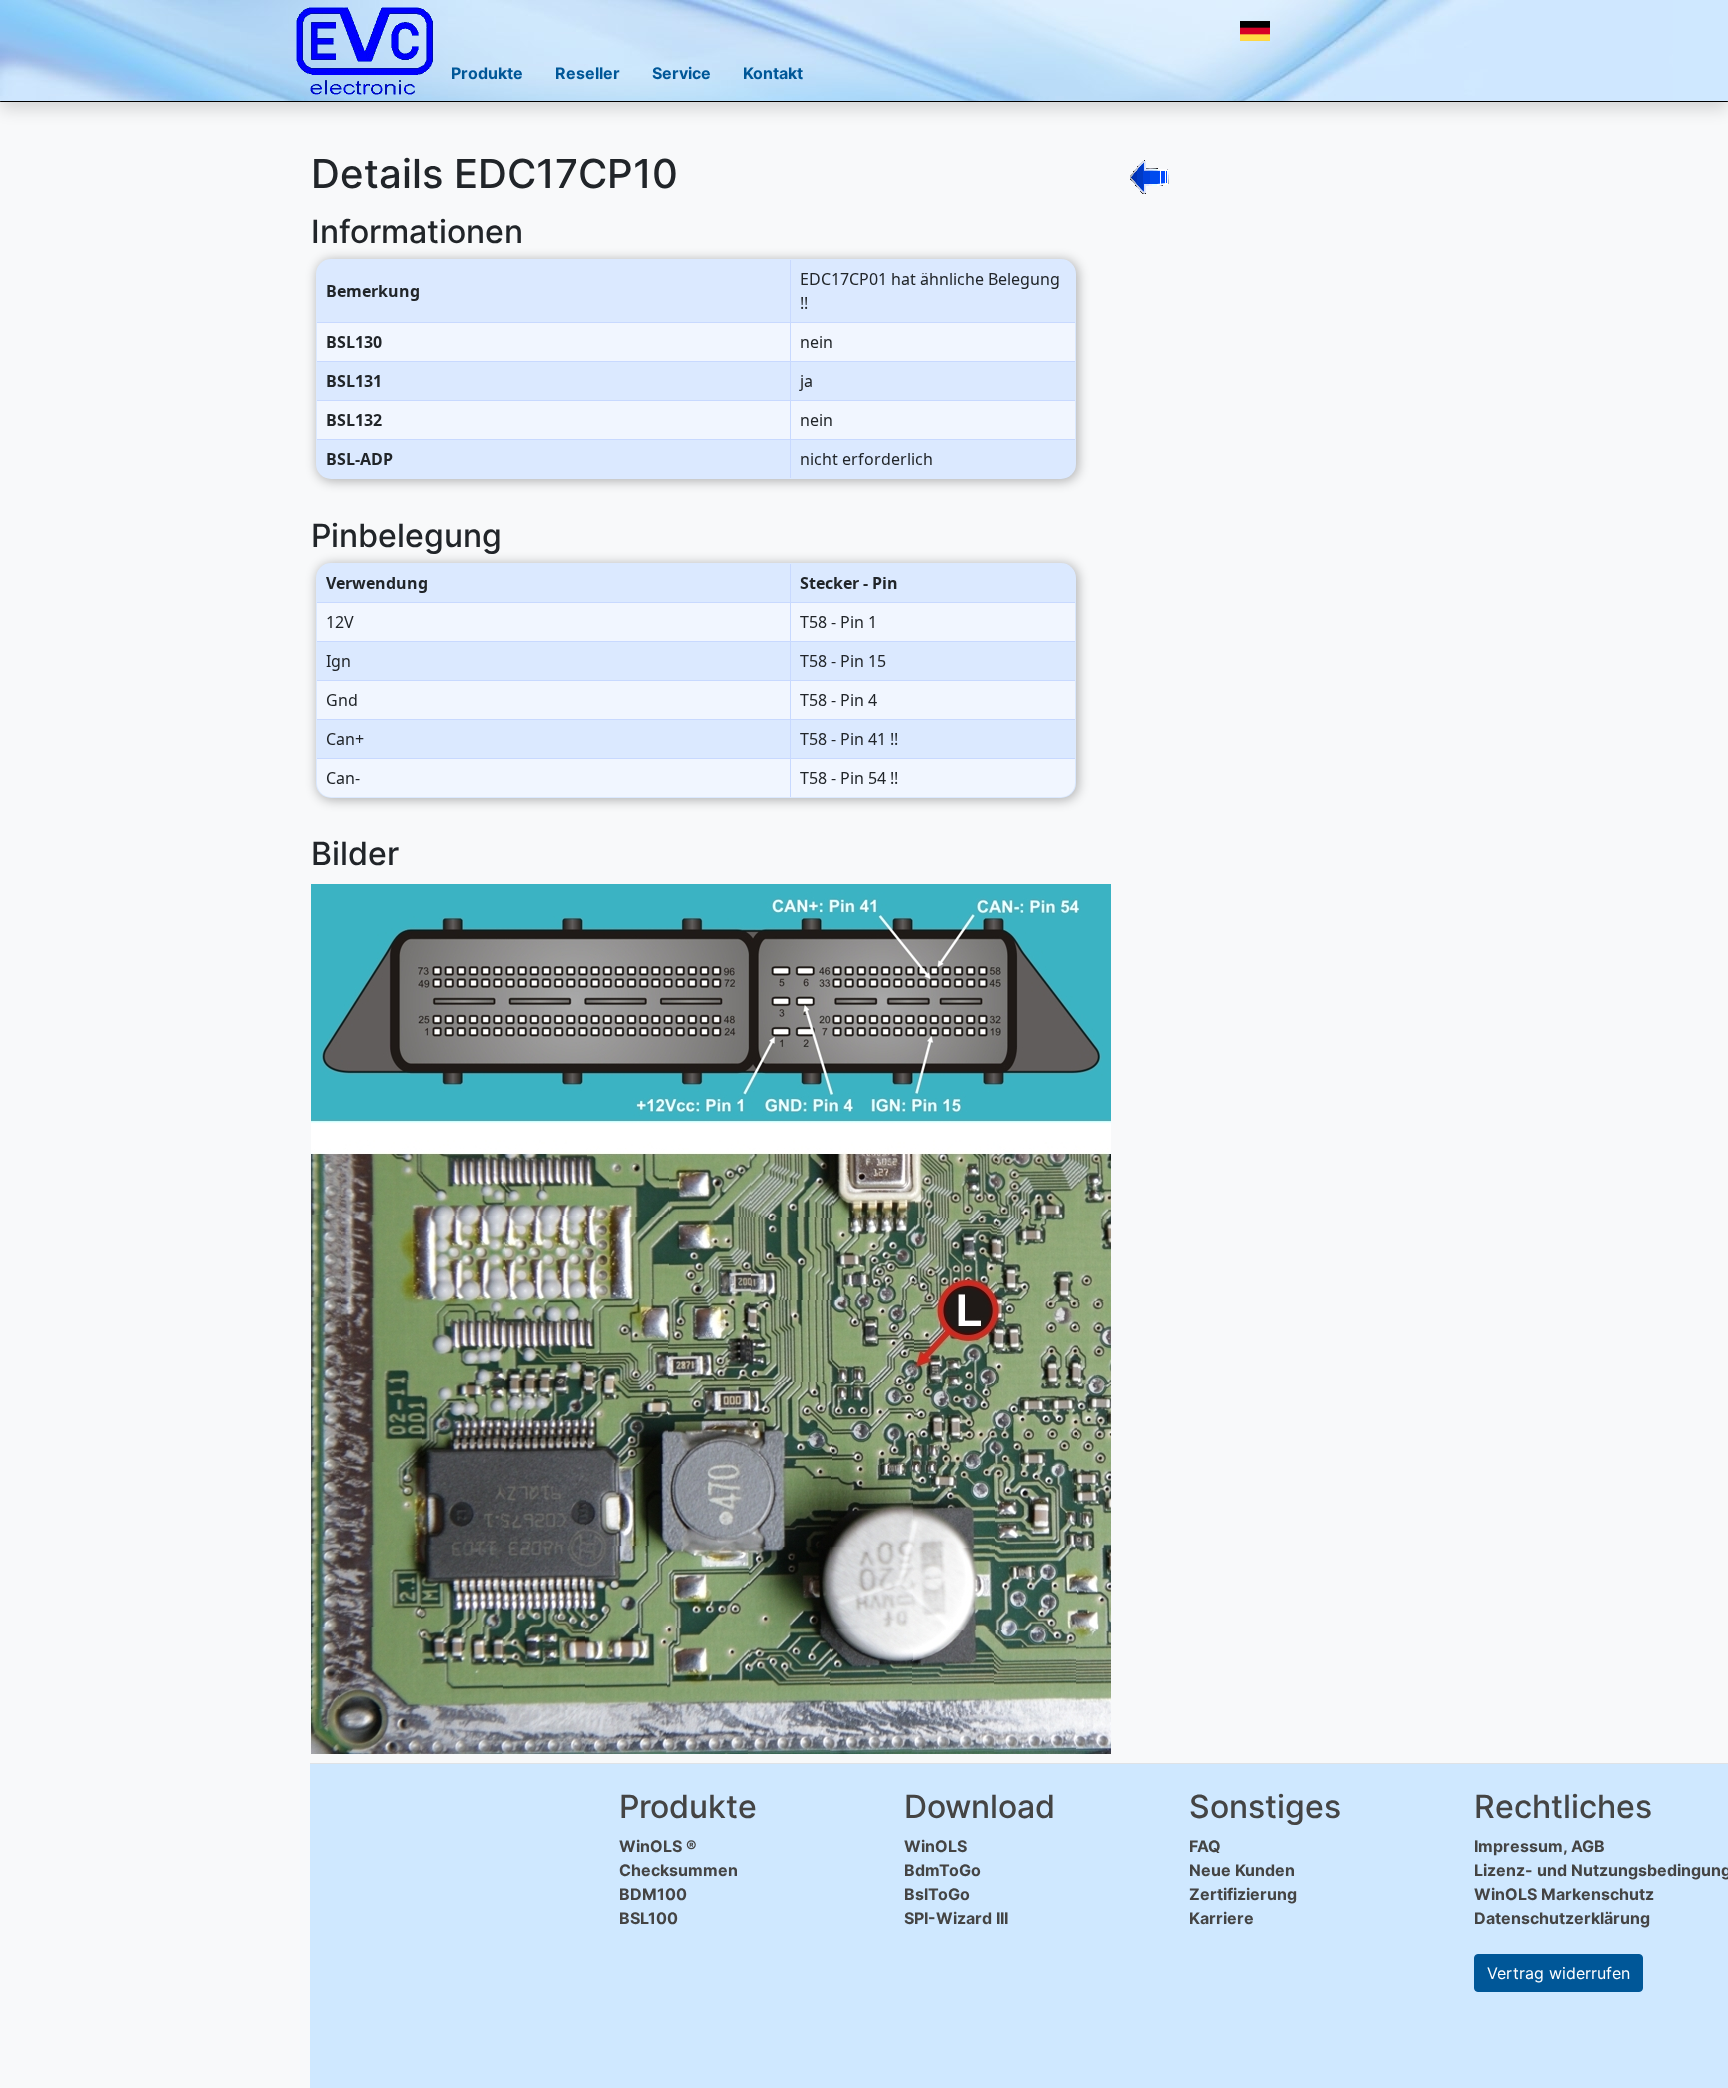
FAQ (1205, 1846)
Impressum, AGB (1539, 1846)
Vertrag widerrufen (1558, 1973)
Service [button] (681, 73)
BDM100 (653, 1894)
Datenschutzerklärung (1562, 1918)
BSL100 (648, 1918)
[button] (1255, 31)
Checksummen (678, 1870)
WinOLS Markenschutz (1564, 1894)
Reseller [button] (587, 73)
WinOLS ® (658, 1846)
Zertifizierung (1243, 1894)
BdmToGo (942, 1870)
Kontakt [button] (773, 73)
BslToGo (937, 1894)
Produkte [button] (487, 73)
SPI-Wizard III (956, 1918)
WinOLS (935, 1846)
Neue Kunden (1242, 1870)
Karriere (1221, 1918)
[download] (1308, 31)
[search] (1352, 31)
